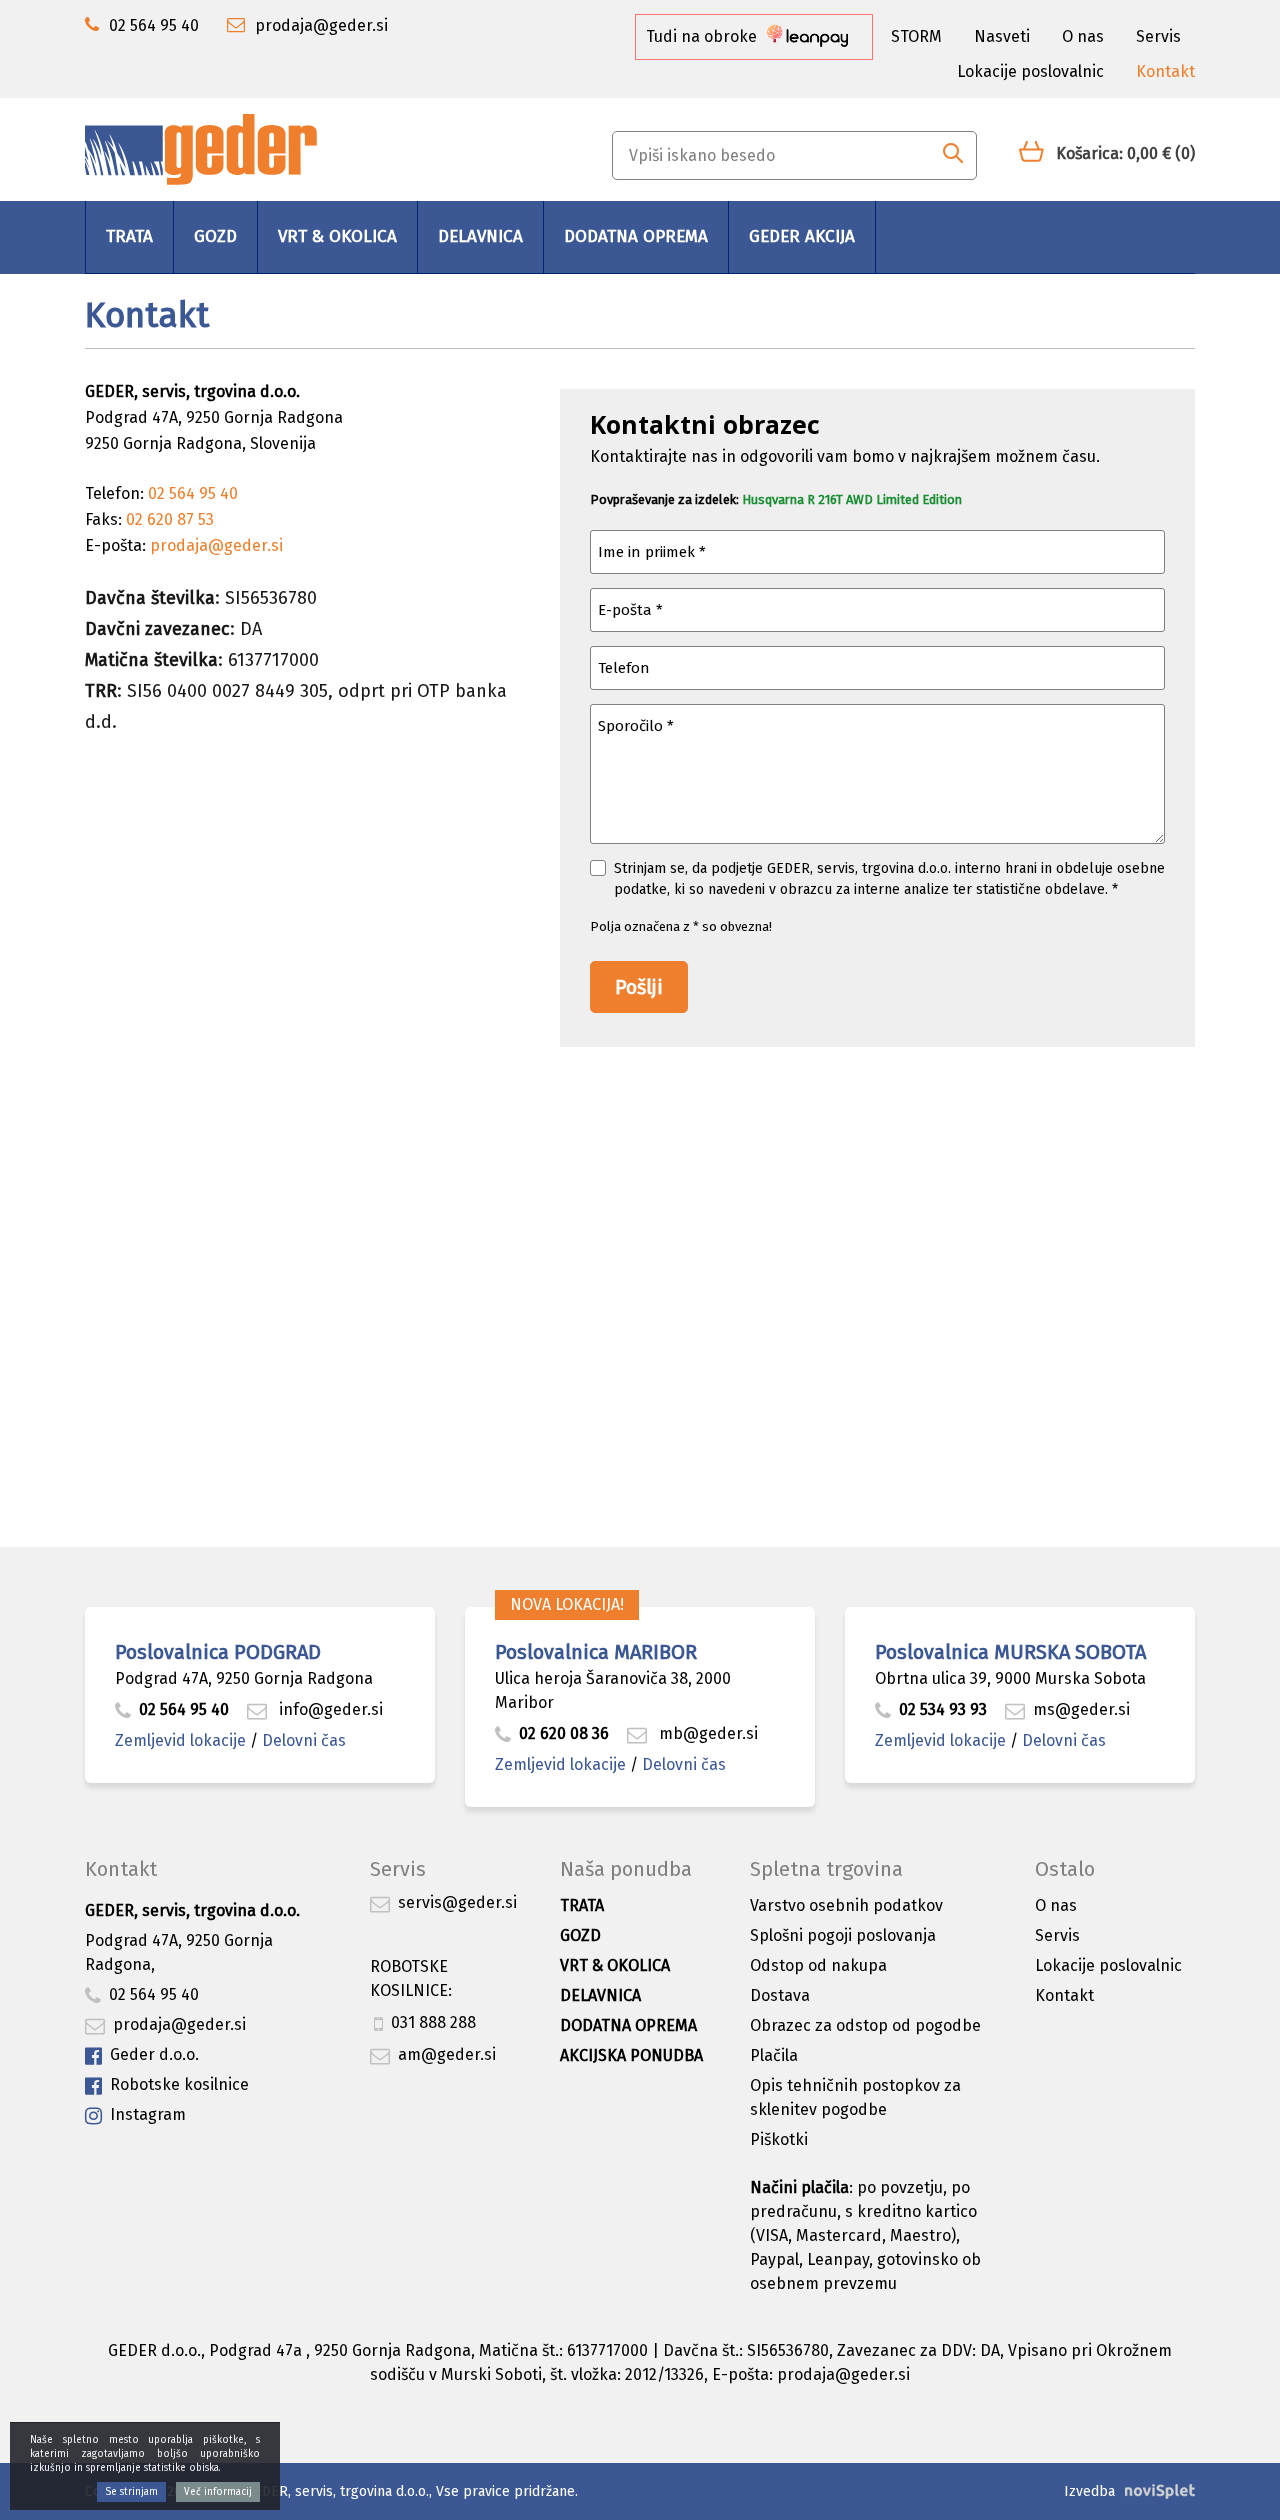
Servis (1158, 36)
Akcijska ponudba (631, 2055)
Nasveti (1002, 36)
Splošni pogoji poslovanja (843, 1935)
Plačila (774, 2055)
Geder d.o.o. (154, 2054)
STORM (916, 36)
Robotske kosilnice (179, 2084)
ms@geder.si (1081, 1709)
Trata (129, 236)
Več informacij (218, 2492)
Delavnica (480, 236)
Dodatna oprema (636, 236)
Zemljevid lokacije (180, 1740)
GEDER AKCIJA (802, 236)
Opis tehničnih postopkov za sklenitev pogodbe (855, 2097)
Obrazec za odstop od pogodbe (865, 2025)
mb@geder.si (706, 1733)
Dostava (780, 1995)
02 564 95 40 (184, 1709)
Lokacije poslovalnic (1030, 71)
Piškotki (779, 2139)
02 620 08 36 (564, 1733)
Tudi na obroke (703, 36)
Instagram (148, 2114)
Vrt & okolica (337, 236)
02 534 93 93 (945, 1709)
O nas (1083, 36)
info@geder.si (329, 1709)
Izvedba (1089, 2491)
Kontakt (1165, 71)
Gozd (215, 236)
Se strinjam (131, 2492)
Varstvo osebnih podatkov (846, 1905)
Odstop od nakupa (818, 1965)
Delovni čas (304, 1740)
